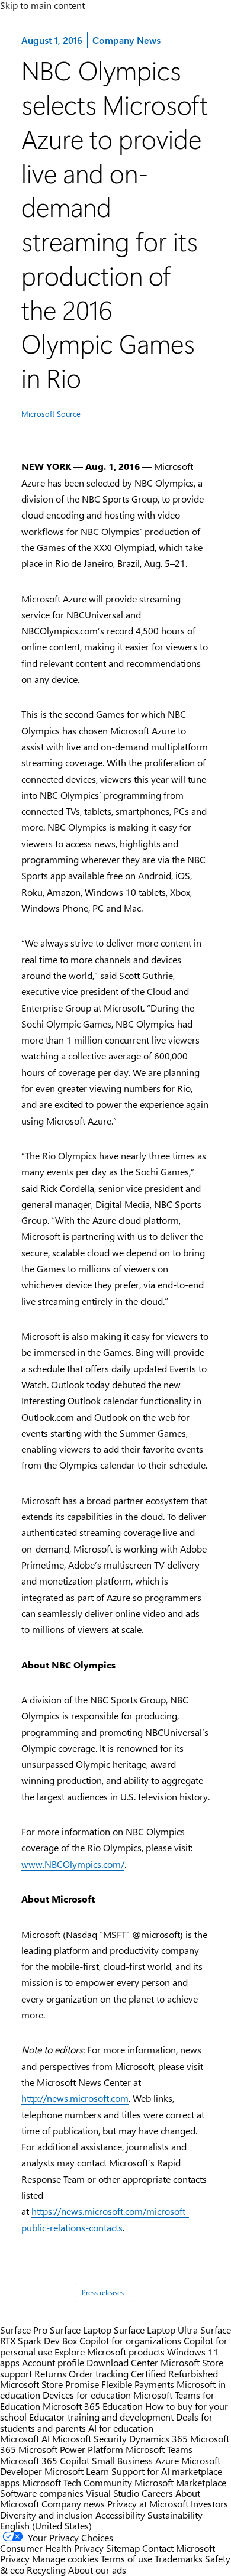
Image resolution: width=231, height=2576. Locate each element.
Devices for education (87, 2395)
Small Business (122, 2460)
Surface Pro (24, 2330)
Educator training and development (101, 2417)
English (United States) (46, 2525)
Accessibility (120, 2515)
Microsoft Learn (77, 2471)
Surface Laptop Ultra (156, 2330)
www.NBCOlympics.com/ (73, 1864)
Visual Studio (113, 2493)
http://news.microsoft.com (75, 2098)
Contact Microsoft (179, 2548)
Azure (167, 2460)
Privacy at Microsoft (148, 2504)
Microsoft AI (25, 2439)
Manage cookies (65, 2559)
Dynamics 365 (158, 2439)
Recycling (46, 2570)
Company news (73, 2504)
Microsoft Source (51, 414)
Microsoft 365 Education (93, 2406)
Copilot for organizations (130, 2340)
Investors (209, 2504)
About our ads (97, 2570)
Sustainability (175, 2515)
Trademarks (179, 2559)
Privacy (16, 2559)
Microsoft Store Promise (49, 2384)
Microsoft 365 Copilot (45, 2460)
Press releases (103, 2292)
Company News (126, 40)
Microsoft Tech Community (77, 2482)
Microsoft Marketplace (180, 2482)
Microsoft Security (89, 2439)
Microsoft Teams (159, 2449)
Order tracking (99, 2374)
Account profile (53, 2362)
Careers (157, 2493)
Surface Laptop (81, 2330)
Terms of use (126, 2559)
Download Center (122, 2362)
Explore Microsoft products (110, 2352)
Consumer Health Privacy (52, 2548)
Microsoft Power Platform (71, 2449)
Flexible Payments (138, 2384)
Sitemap (123, 2548)
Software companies (42, 2493)
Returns (50, 2374)
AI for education (121, 2428)
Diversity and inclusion (46, 2515)
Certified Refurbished (174, 2374)
